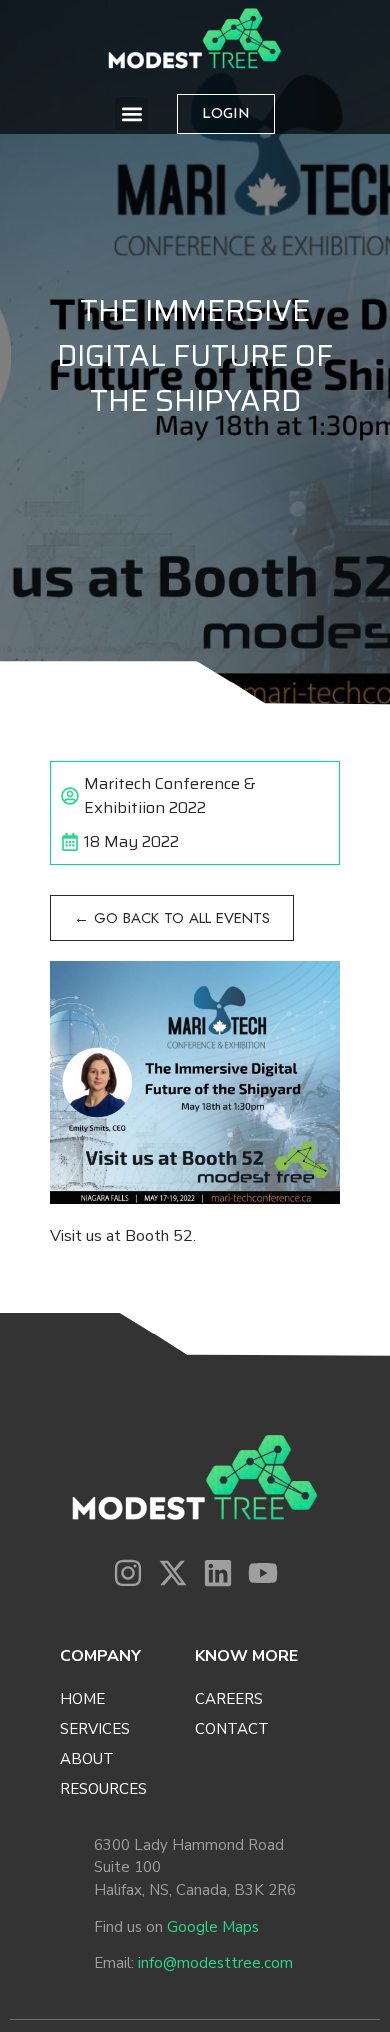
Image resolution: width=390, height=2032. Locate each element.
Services (95, 1729)
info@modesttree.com (215, 1963)
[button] (131, 113)
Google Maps (213, 1927)
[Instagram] (128, 1573)
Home (82, 1699)
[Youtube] (263, 1573)
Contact (232, 1729)
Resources (103, 1789)
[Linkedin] (218, 1573)
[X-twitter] (173, 1573)
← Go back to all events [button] (172, 918)
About (87, 1759)
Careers (229, 1699)
